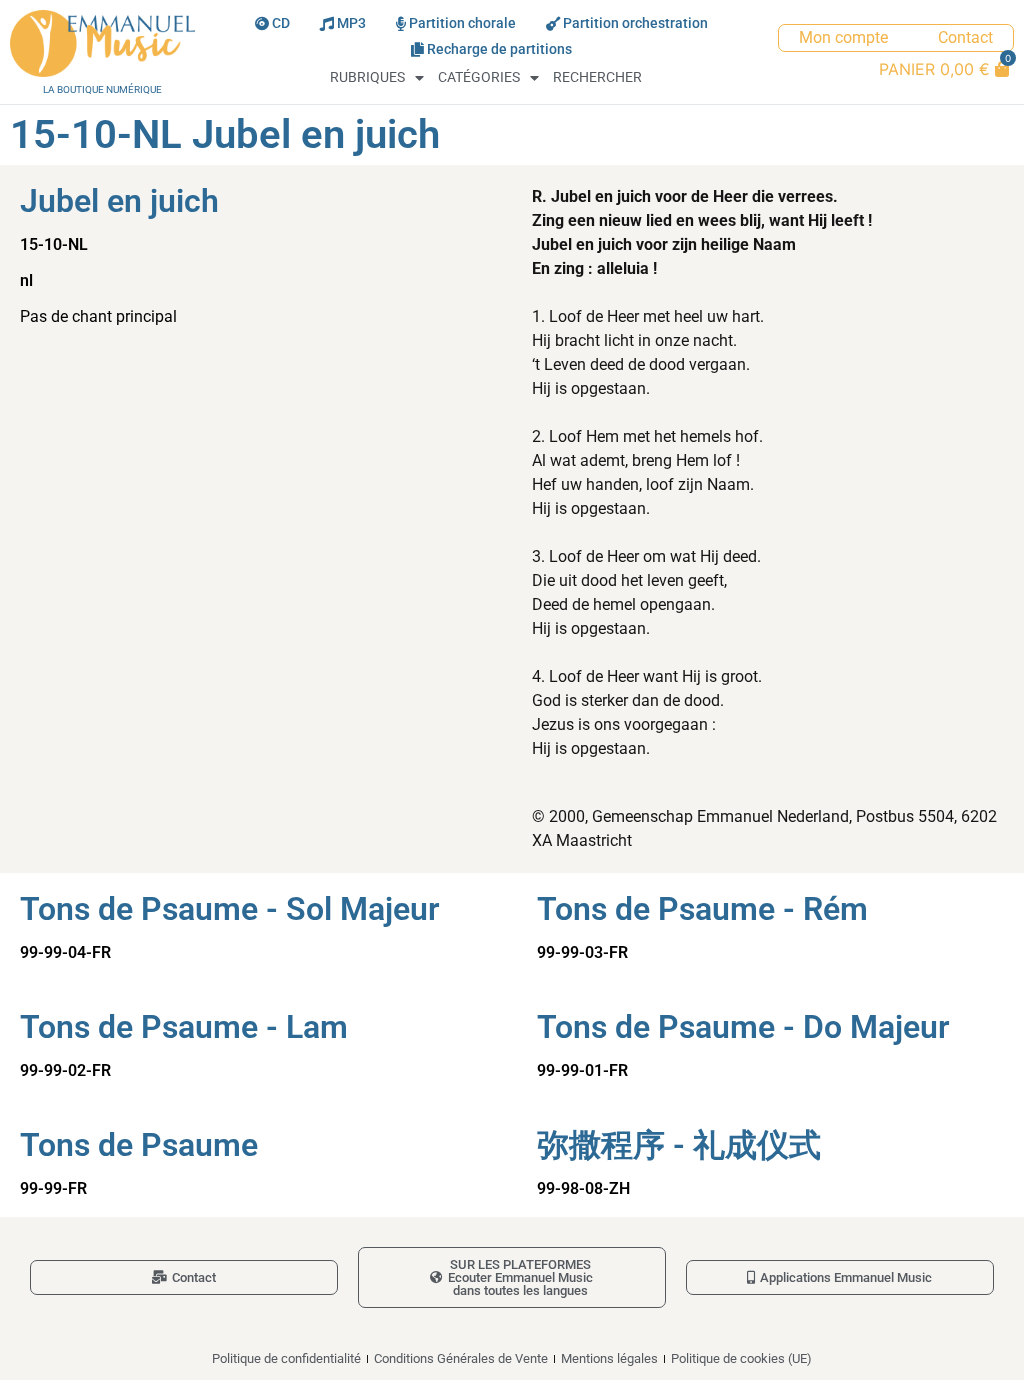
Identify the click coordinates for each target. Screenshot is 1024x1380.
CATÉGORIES (479, 77)
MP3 (351, 23)
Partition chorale (462, 23)
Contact (965, 37)
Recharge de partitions (499, 49)
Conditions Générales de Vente (461, 1358)
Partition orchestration (635, 23)
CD (281, 23)
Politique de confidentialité (286, 1358)
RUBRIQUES (367, 77)
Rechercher (597, 77)
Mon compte (843, 37)
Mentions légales (609, 1358)
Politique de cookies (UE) (741, 1358)
